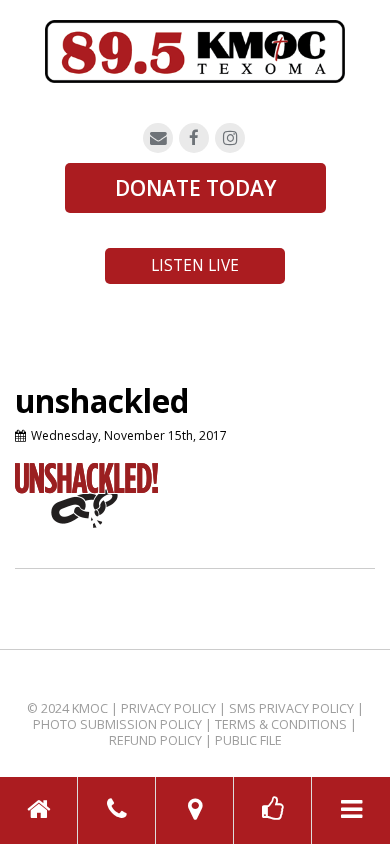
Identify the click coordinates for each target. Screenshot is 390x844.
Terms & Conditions (281, 724)
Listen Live (195, 265)
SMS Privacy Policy (291, 708)
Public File (248, 740)
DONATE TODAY (195, 188)
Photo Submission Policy (117, 724)
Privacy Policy (168, 708)
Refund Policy (155, 740)
